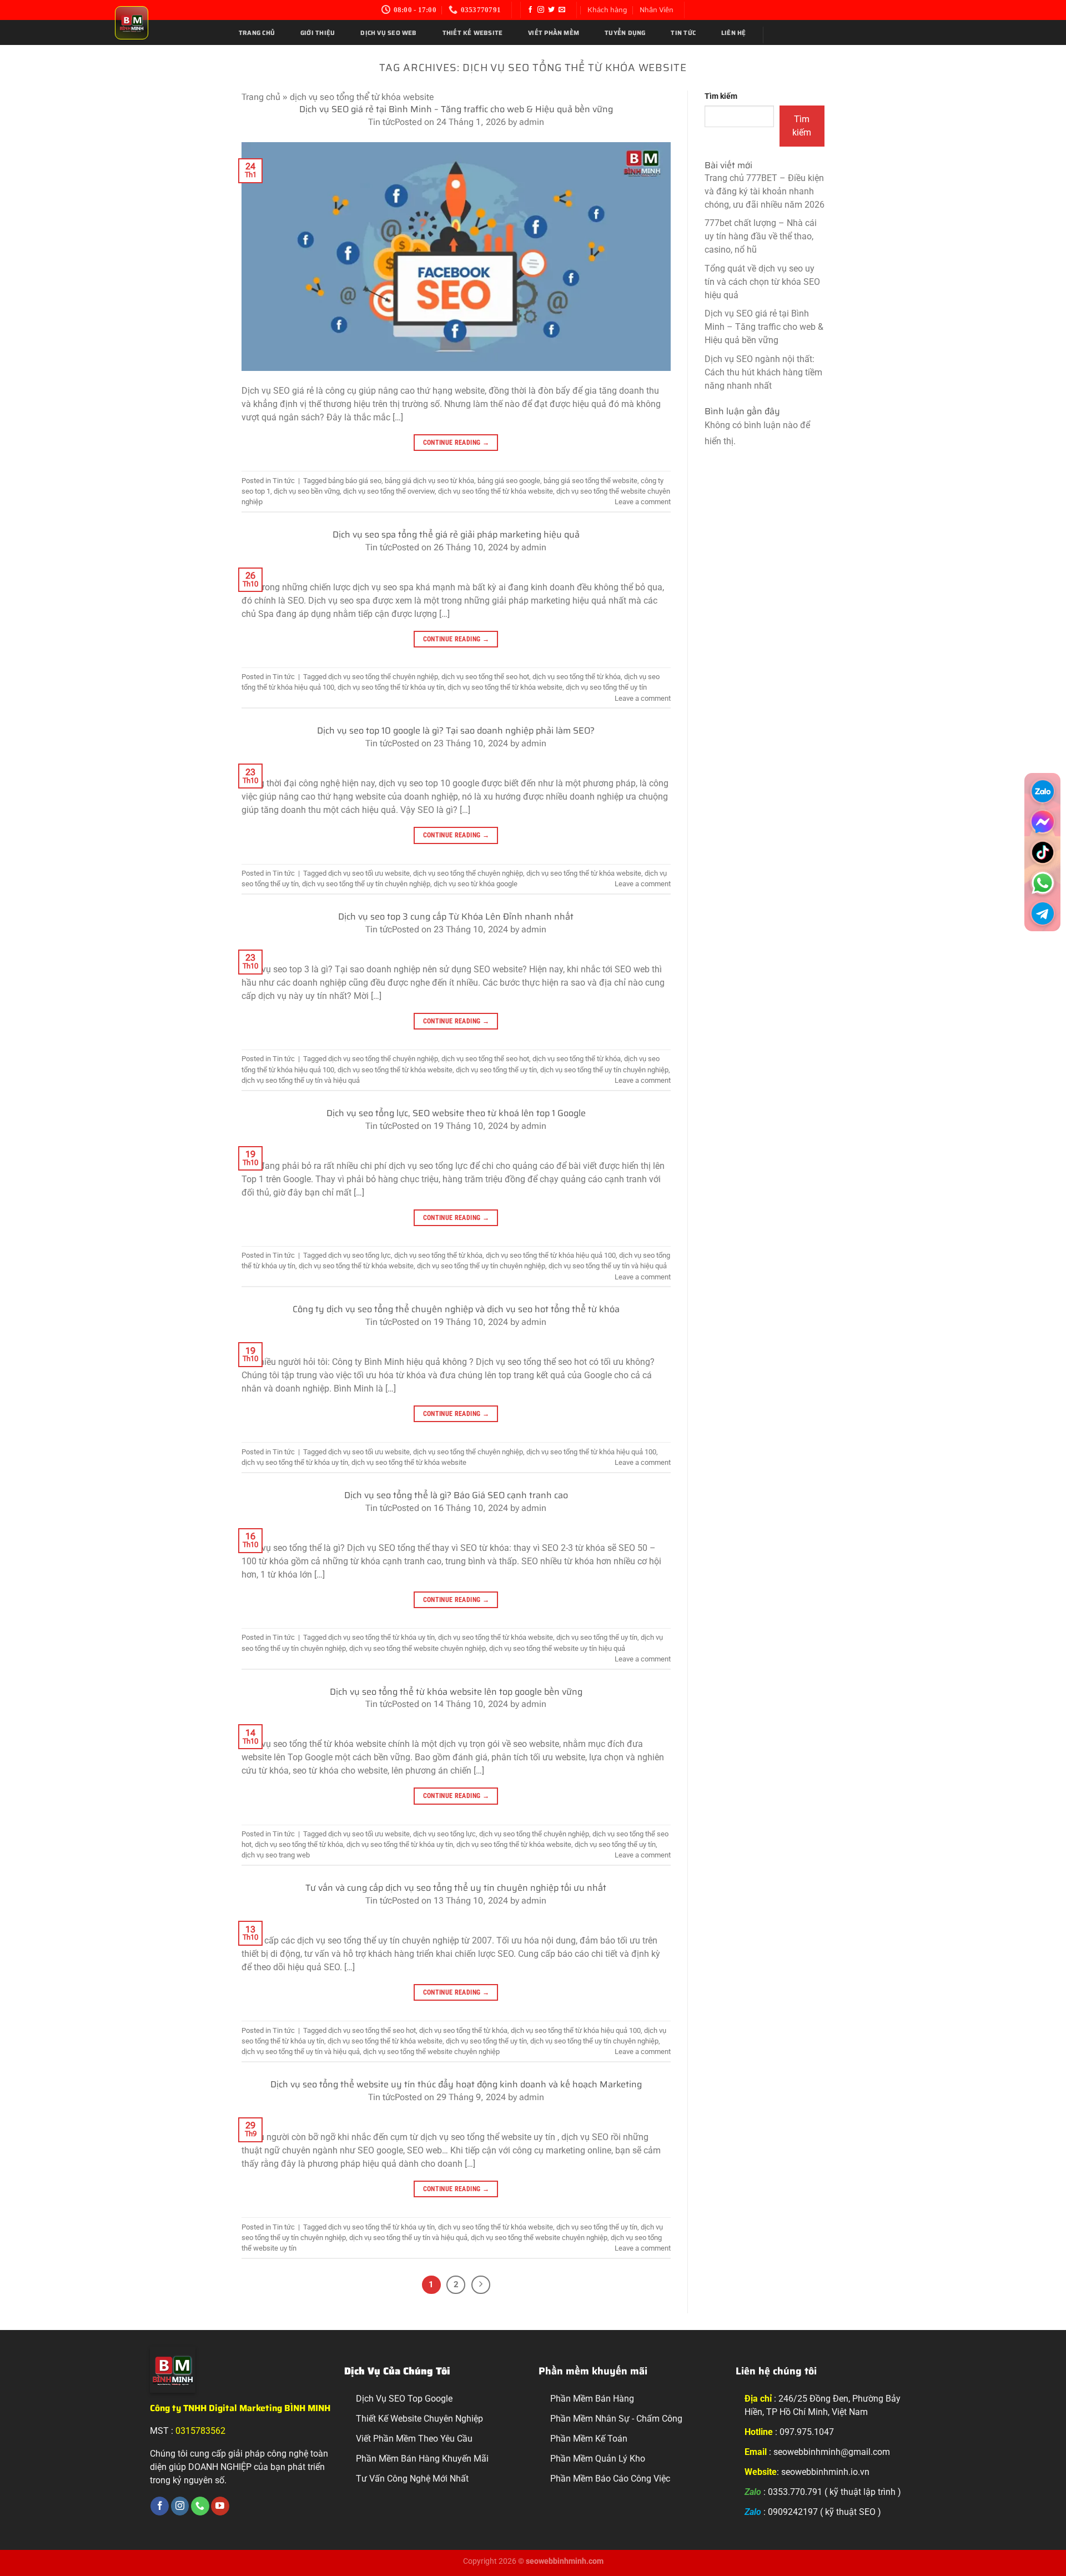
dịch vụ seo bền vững (307, 491)
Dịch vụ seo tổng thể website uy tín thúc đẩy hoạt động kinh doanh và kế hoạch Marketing (456, 2084)
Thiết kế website (473, 33)
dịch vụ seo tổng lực (359, 1255)
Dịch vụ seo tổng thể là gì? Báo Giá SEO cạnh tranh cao (456, 1495)
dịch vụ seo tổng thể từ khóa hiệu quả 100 (551, 1255)
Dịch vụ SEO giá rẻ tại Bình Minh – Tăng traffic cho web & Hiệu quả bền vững (456, 109)
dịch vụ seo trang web (276, 1855)
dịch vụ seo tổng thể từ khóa (577, 677)
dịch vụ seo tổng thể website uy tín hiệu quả (557, 1648)
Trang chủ (257, 33)
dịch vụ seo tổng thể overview (389, 491)
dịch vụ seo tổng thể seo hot (485, 677)
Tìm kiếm (721, 96)
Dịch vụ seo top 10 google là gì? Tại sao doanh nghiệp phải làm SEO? (456, 730)
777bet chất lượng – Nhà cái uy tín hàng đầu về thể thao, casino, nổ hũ (761, 236)
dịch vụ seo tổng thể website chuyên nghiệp (418, 1648)
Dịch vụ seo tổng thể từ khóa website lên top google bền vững (456, 1692)
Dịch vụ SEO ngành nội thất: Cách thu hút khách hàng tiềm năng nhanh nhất (763, 372)
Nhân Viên (657, 10)
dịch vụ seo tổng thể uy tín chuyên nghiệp (366, 884)
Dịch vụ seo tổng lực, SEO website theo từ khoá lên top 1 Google (456, 1113)
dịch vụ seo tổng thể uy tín (606, 687)
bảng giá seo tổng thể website (590, 481)
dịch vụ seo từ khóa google (476, 884)
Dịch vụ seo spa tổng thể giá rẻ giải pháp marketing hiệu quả (456, 534)
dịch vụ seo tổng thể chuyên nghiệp (383, 677)
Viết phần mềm (554, 33)
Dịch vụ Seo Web (388, 33)
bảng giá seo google (509, 481)
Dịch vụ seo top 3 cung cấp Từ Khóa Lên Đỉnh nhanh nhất (456, 917)
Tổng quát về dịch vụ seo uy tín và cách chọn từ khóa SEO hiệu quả (762, 282)
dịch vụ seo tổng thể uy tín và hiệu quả (301, 1080)
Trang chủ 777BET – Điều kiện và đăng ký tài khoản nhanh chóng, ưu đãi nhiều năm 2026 (765, 191)
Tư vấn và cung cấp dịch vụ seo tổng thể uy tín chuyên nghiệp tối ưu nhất (456, 1888)
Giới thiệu (318, 33)
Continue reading (456, 443)
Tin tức (683, 33)
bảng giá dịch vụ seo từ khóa (429, 481)
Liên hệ (734, 33)
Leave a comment (643, 502)
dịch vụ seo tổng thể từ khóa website (496, 491)
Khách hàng (607, 10)
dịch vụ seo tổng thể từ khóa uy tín (391, 687)
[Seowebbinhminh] (166, 23)
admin (532, 122)
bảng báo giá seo (355, 481)
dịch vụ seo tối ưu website (369, 873)
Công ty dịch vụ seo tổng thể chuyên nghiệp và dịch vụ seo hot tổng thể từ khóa (456, 1309)
